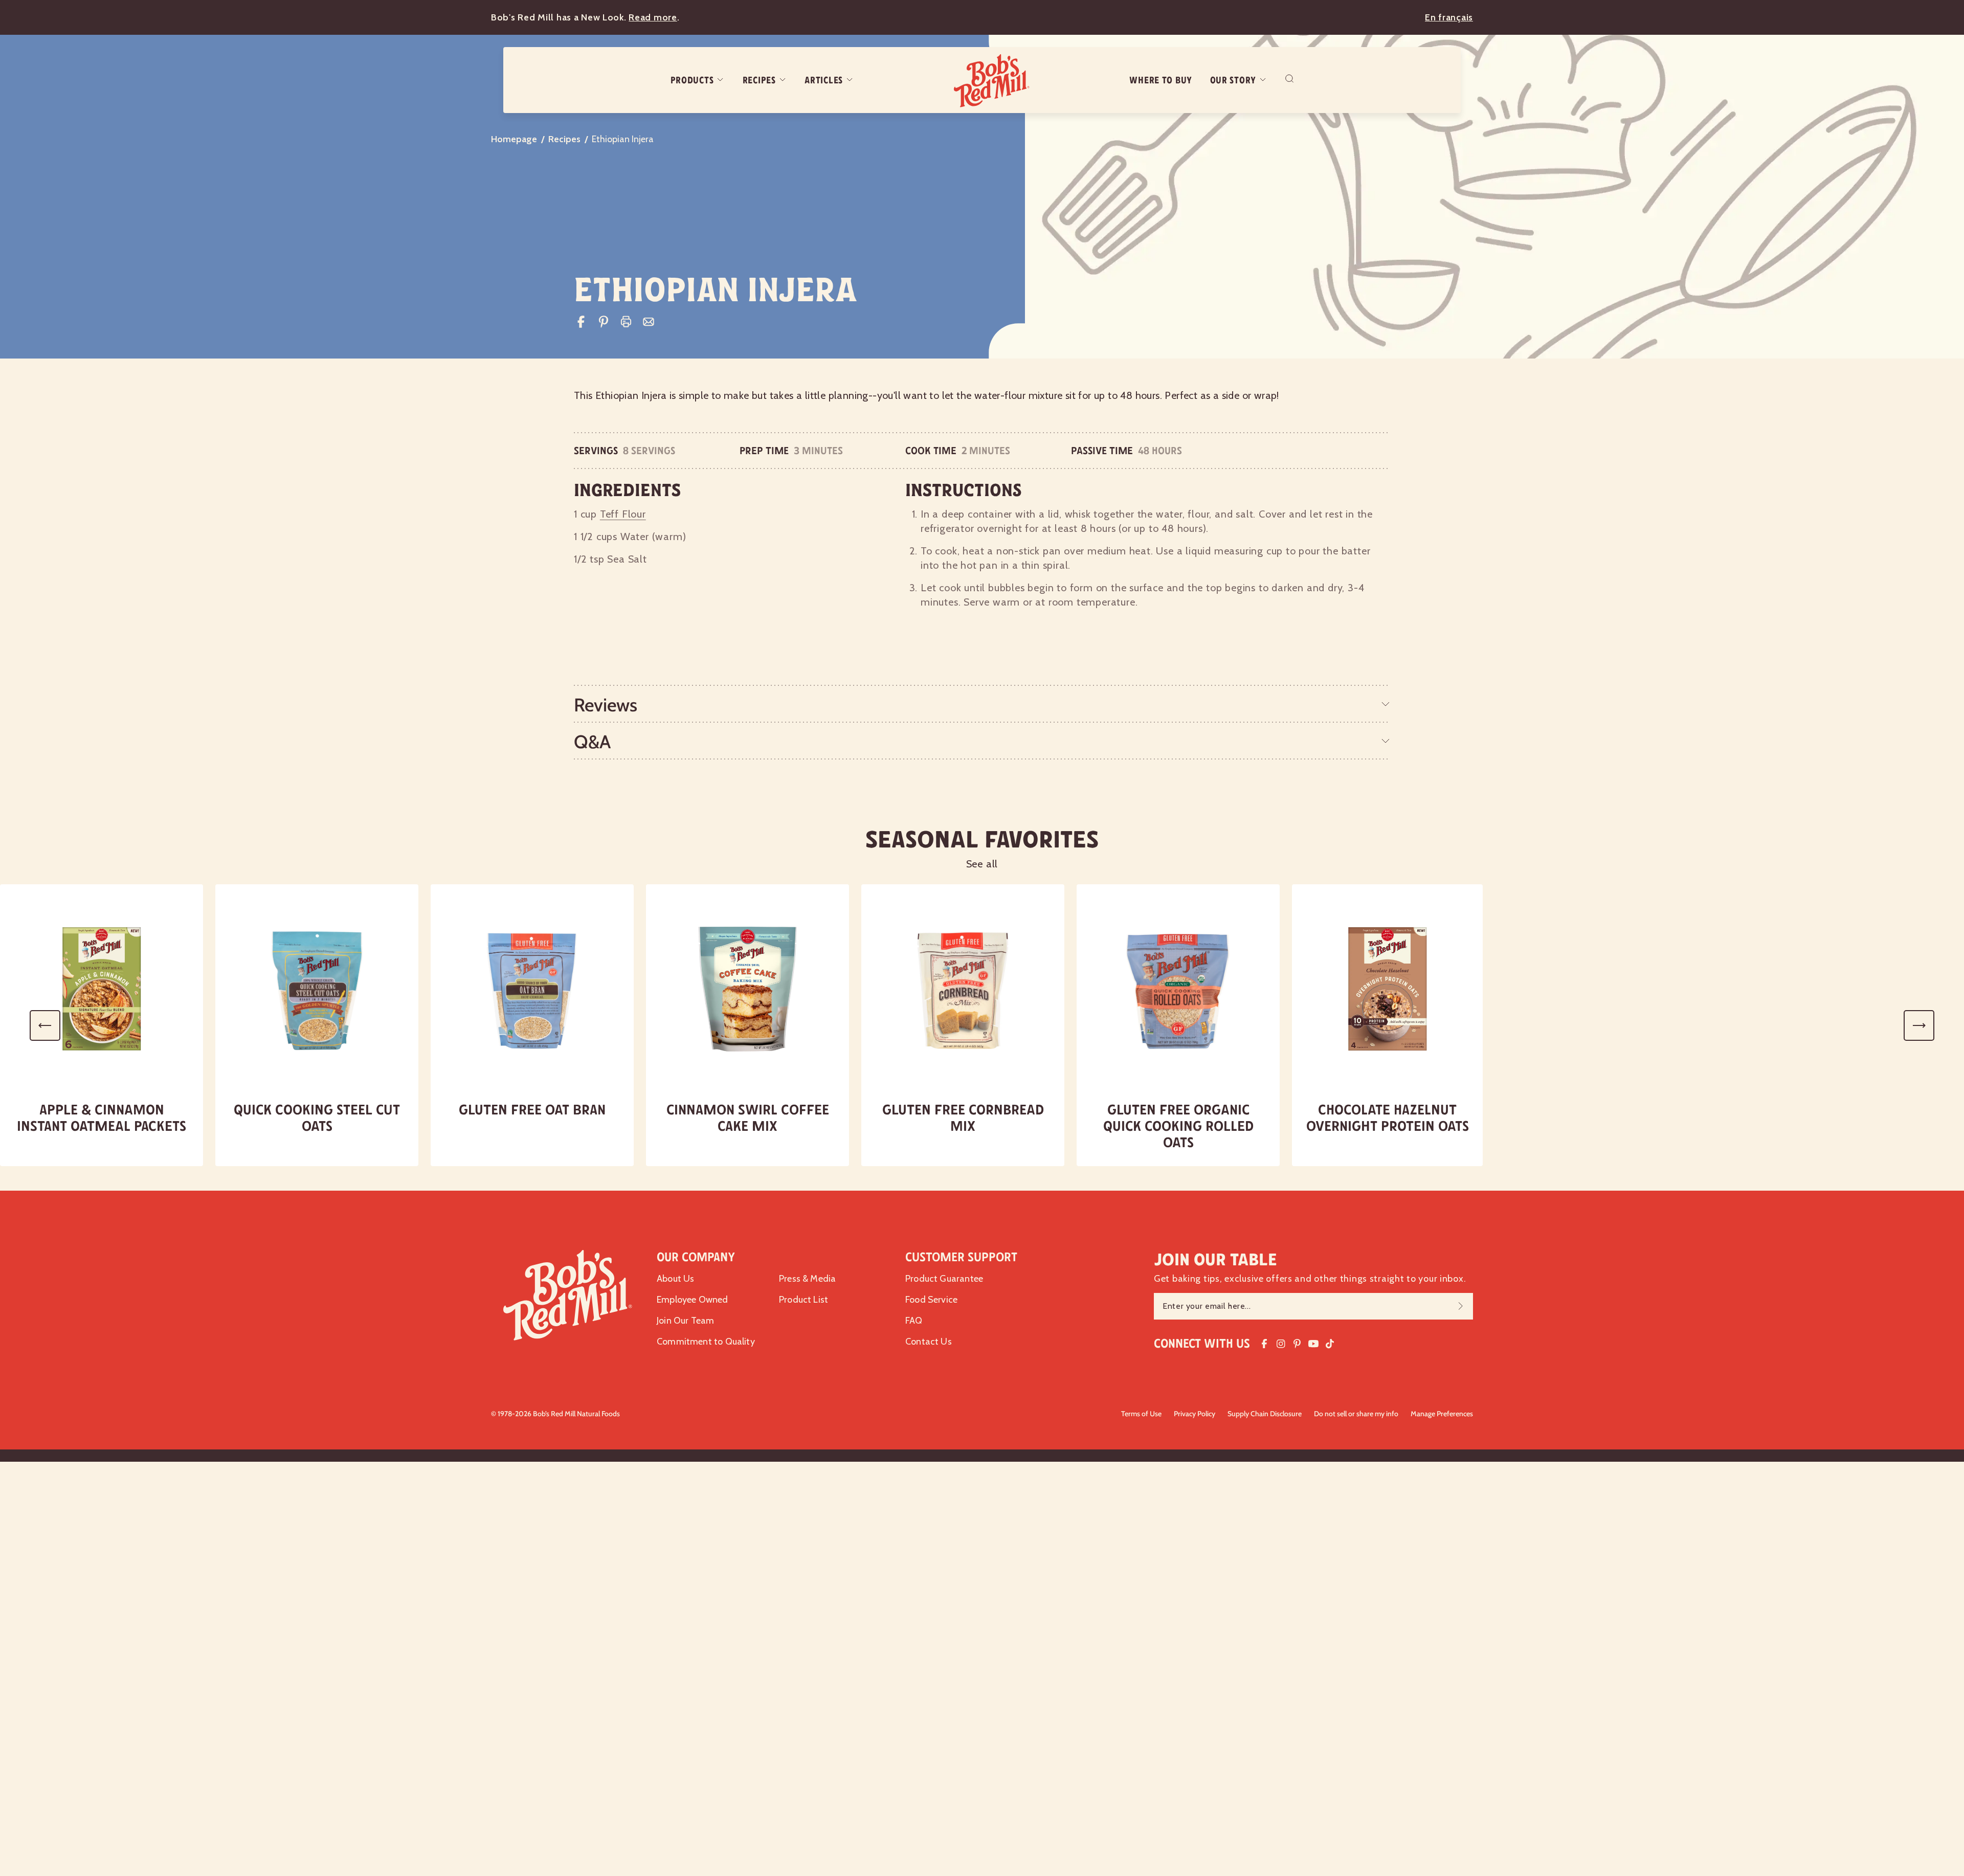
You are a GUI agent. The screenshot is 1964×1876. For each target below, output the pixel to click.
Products (692, 80)
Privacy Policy (1195, 1414)
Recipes (759, 80)
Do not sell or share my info (1356, 1414)
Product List (804, 1300)
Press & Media (807, 1279)
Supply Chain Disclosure (1265, 1414)
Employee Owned (693, 1300)
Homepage (514, 139)
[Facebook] (581, 322)
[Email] (649, 322)
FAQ (914, 1321)
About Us (675, 1279)
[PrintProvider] (626, 322)
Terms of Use (1141, 1414)
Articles (824, 80)
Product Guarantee (944, 1279)
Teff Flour (623, 514)
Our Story (1233, 80)
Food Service (931, 1300)
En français (1449, 17)
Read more (653, 17)
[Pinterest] (604, 322)
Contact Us (929, 1342)
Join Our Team (685, 1321)
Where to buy (1161, 80)
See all (982, 864)
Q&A (592, 742)
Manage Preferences (1442, 1414)
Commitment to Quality (706, 1342)
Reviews (606, 705)
